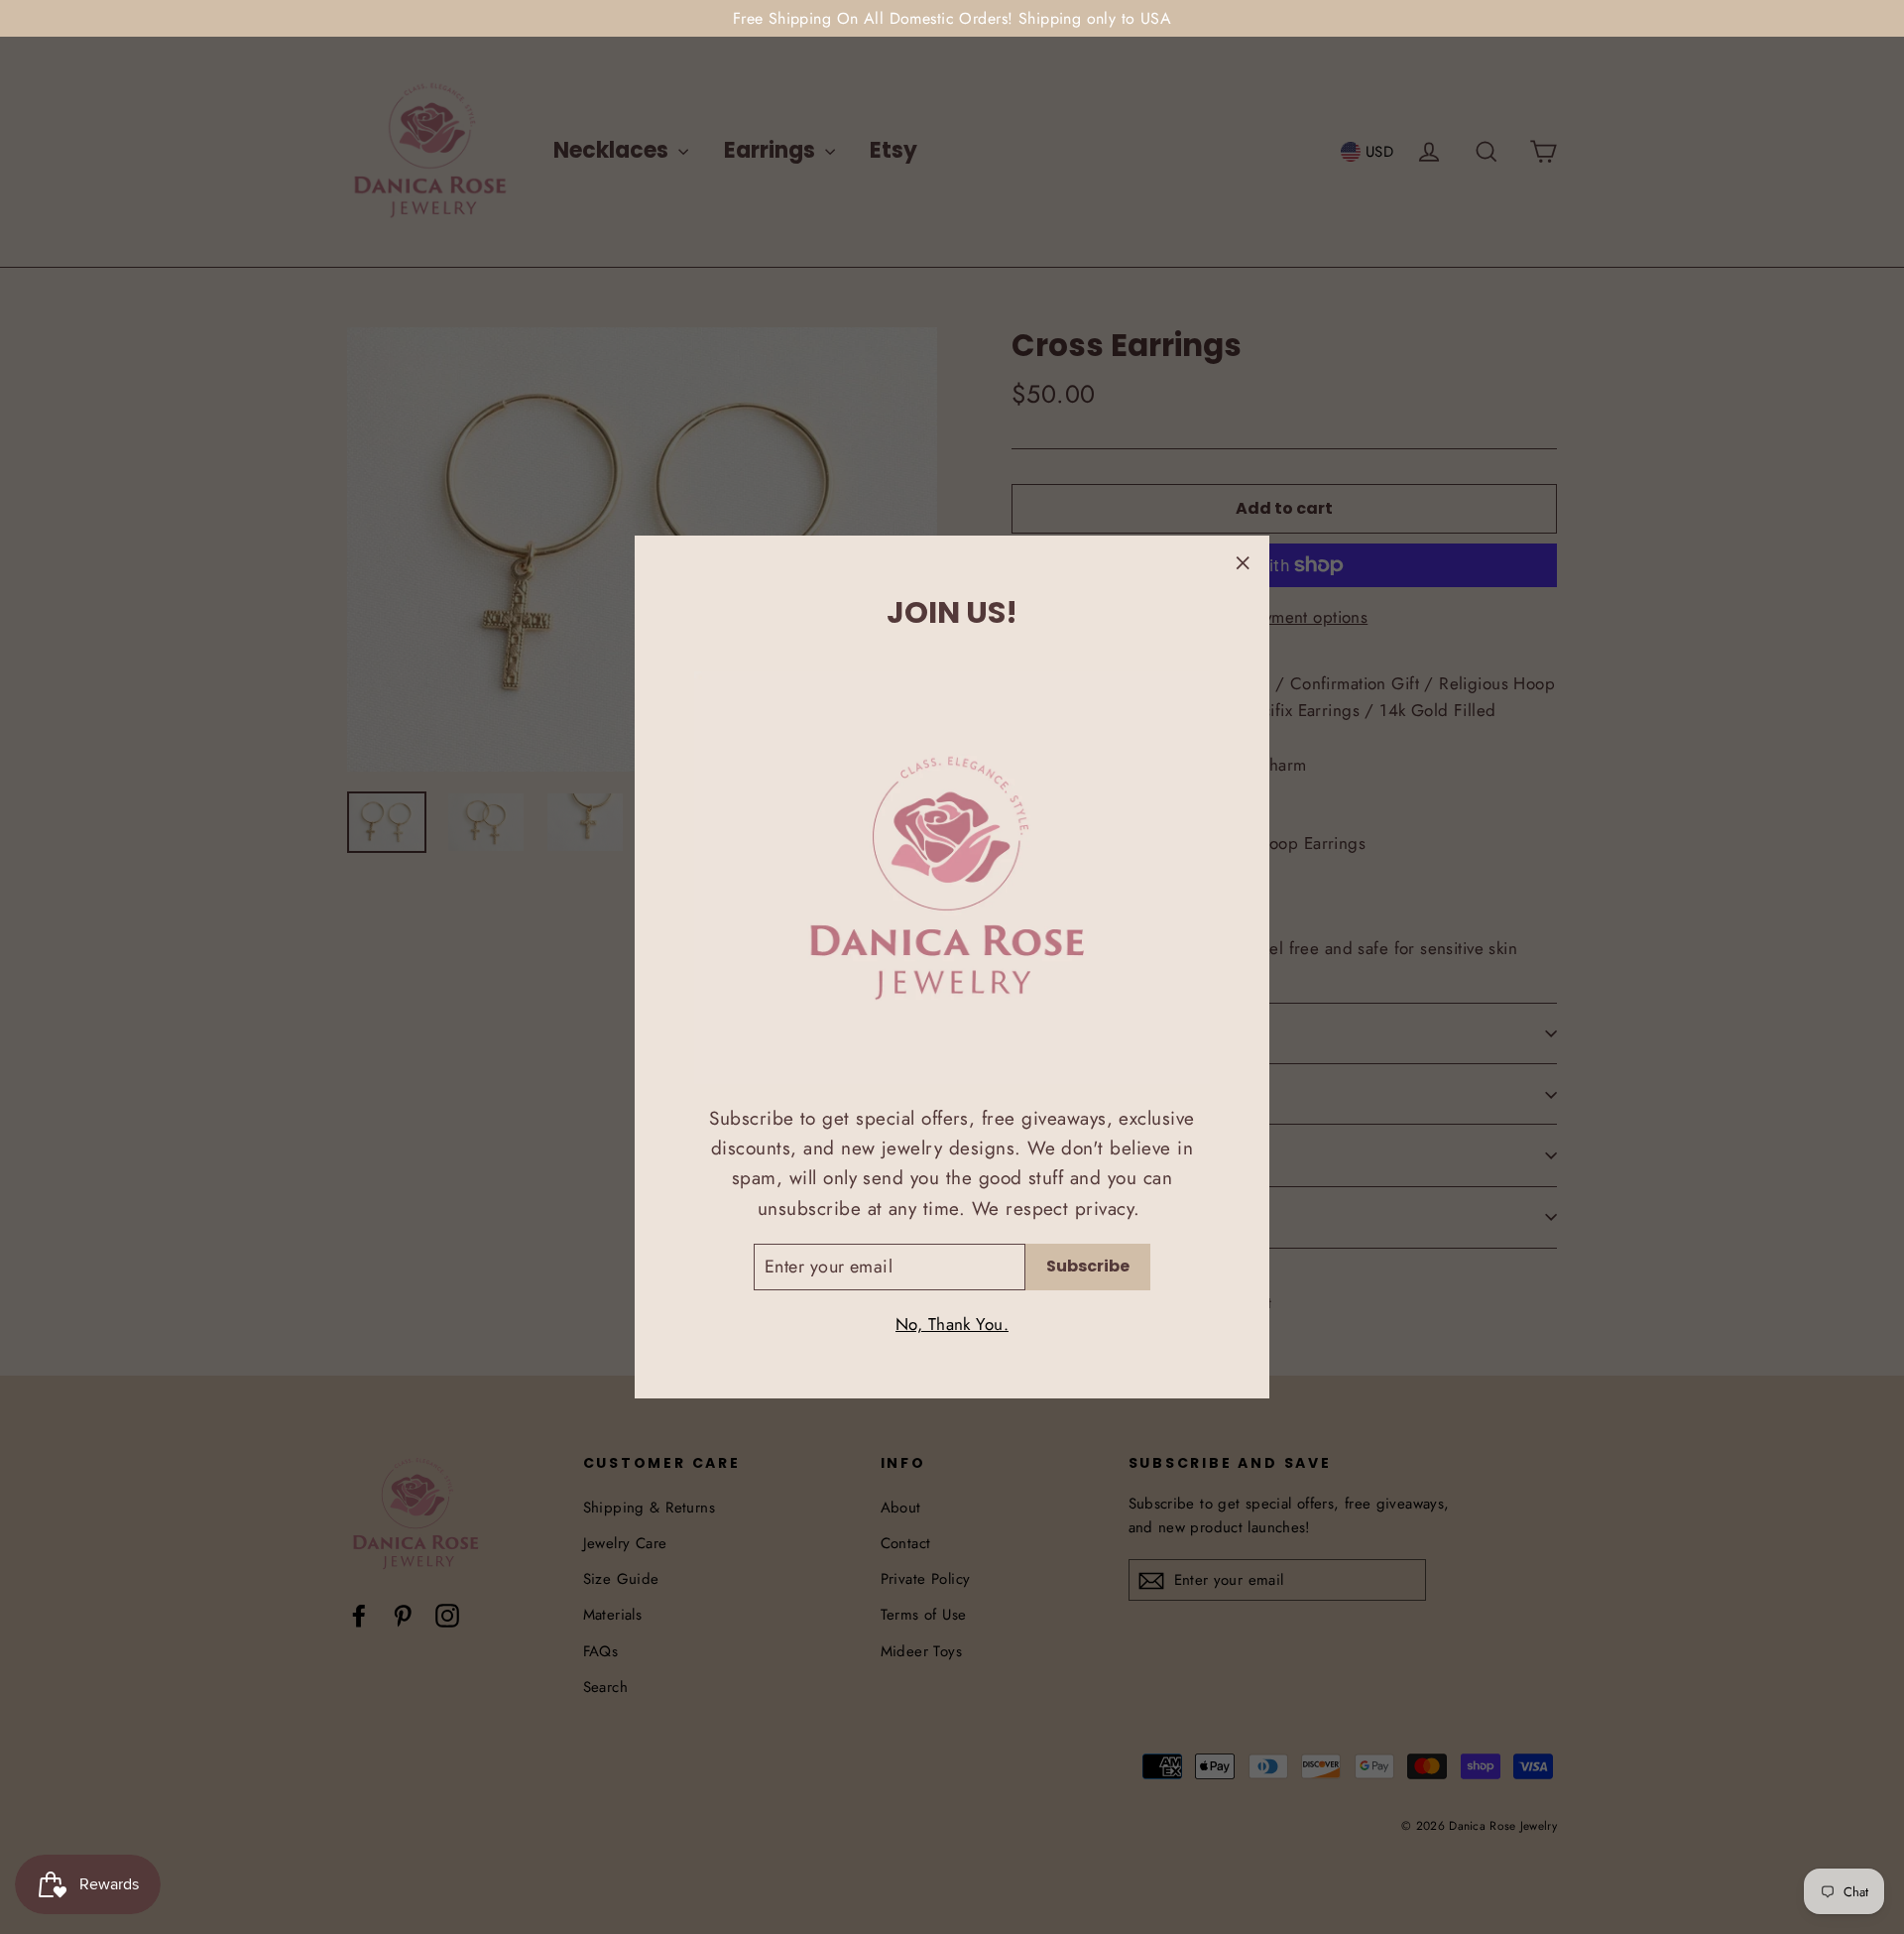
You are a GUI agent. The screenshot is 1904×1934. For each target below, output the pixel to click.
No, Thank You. (952, 1324)
